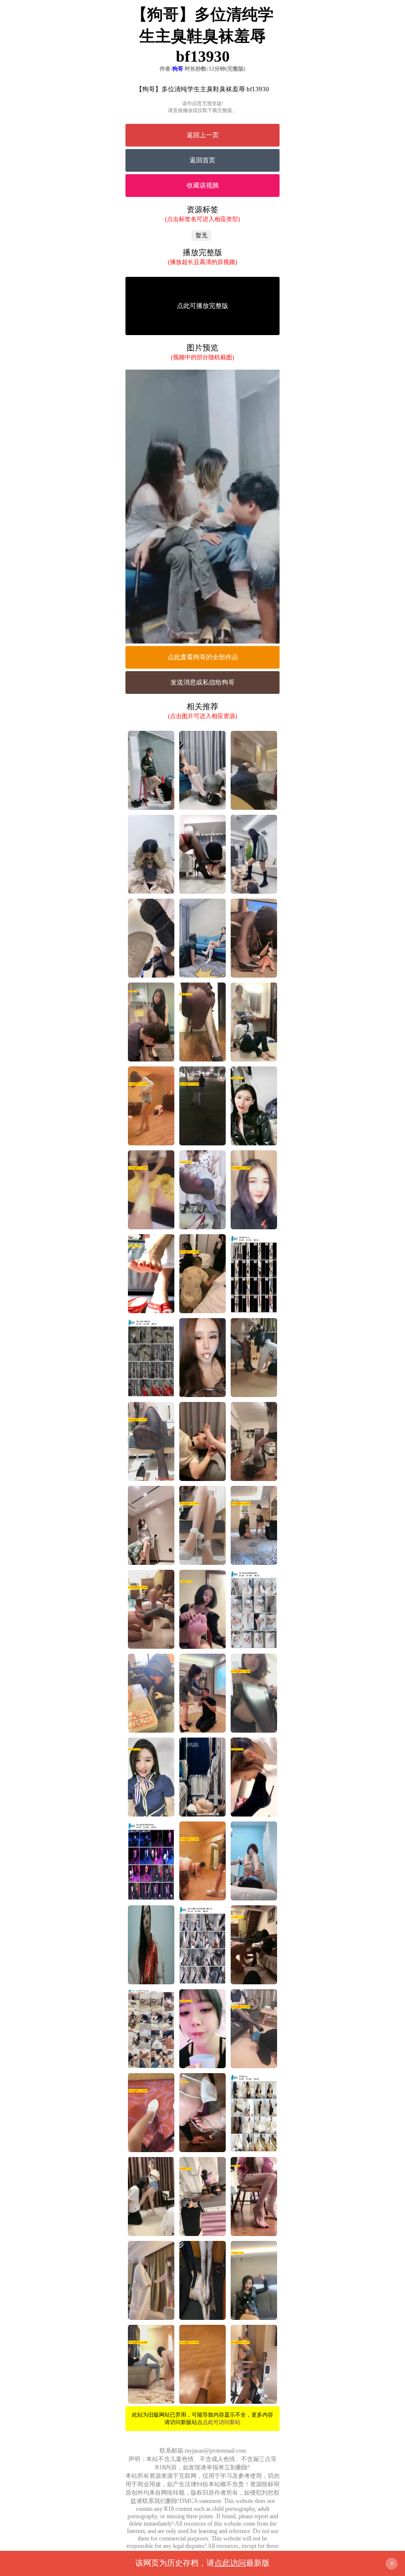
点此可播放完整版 (202, 306)
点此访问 (230, 2563)
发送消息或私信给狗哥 (202, 682)
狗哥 (178, 69)
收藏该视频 (203, 185)
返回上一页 (203, 135)
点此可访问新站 (222, 2422)
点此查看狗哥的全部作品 (203, 657)
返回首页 (202, 160)
